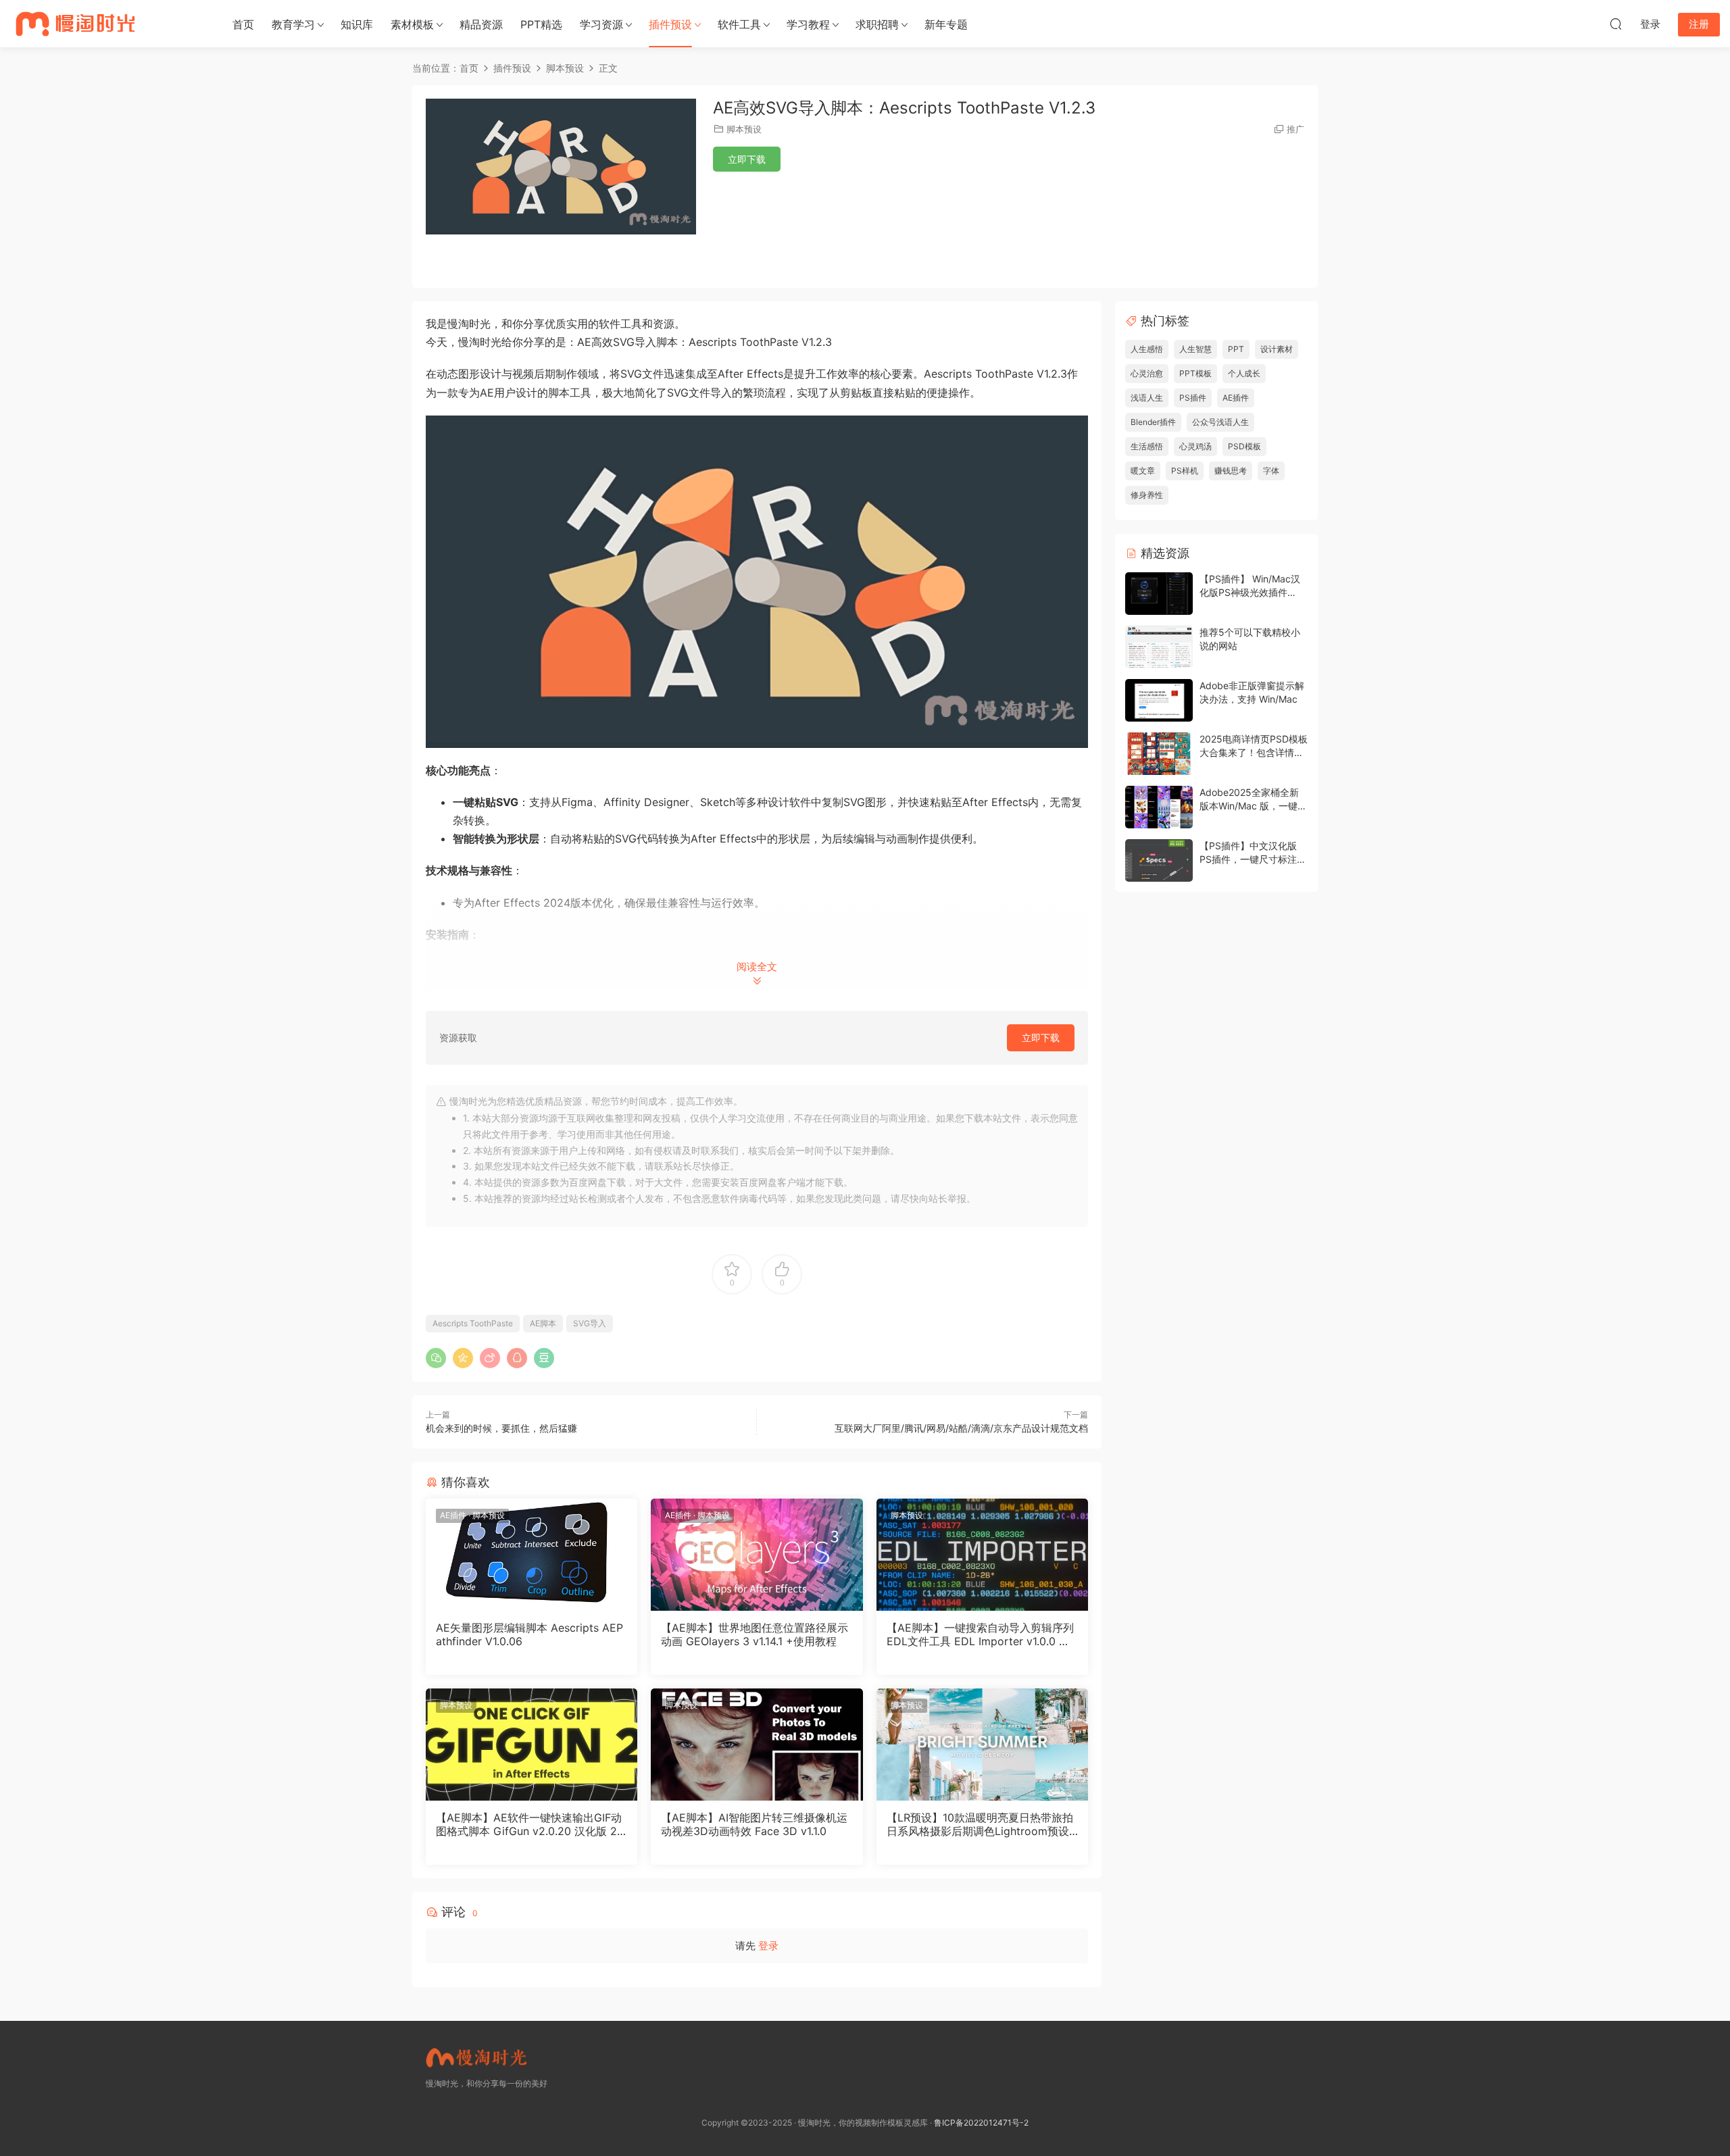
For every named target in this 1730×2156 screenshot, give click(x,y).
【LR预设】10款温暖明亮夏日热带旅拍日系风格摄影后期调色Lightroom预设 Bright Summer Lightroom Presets (980, 1824)
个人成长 (1244, 373)
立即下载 (747, 159)
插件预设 (670, 24)
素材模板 (412, 24)
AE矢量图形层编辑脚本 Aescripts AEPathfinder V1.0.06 (529, 1634)
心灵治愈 (1147, 373)
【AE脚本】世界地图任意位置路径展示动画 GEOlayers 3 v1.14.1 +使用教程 (755, 1634)
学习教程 (808, 24)
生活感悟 (1147, 446)
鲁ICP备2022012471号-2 (981, 2123)
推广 (1295, 129)
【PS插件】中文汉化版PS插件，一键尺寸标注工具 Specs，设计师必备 (1253, 859)
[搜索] (1616, 24)
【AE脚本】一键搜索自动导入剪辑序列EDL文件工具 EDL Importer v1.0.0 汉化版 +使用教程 (980, 1634)
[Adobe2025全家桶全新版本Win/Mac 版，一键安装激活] (1159, 807)
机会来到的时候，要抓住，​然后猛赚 (501, 1428)
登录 (768, 1946)
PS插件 (1193, 398)
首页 (243, 24)
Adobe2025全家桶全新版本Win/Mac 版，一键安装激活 (1253, 805)
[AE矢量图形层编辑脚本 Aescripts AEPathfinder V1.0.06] (532, 1555)
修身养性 (1147, 495)
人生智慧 (1195, 349)
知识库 (357, 24)
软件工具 (739, 24)
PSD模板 (1244, 446)
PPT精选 (541, 24)
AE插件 (453, 1515)
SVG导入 (590, 1323)
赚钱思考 (1231, 471)
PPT (1236, 349)
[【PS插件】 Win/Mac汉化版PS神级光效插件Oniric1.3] (1159, 594)
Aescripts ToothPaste (473, 1323)
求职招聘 (877, 24)
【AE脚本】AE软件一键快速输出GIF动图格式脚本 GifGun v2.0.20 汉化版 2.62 (531, 1824)
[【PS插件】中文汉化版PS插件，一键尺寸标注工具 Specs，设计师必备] (1159, 860)
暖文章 (1143, 471)
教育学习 (293, 24)
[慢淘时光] (107, 24)
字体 (1271, 471)
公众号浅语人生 (1220, 422)
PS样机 (1185, 471)
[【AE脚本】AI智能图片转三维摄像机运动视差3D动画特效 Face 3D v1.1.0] (757, 1745)
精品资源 (481, 24)
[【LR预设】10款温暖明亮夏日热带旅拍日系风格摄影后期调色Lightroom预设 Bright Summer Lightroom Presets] (982, 1745)
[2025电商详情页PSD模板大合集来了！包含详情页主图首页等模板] (1159, 754)
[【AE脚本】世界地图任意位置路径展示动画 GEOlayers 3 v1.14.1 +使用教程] (757, 1555)
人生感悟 (1147, 349)
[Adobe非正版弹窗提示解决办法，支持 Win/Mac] (1159, 700)
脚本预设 (744, 129)
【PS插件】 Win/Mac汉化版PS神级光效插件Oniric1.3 (1250, 592)
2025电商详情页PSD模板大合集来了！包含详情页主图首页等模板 (1254, 752)
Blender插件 (1153, 422)
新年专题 (946, 24)
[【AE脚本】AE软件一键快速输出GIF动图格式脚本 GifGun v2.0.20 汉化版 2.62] (532, 1745)
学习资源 (601, 24)
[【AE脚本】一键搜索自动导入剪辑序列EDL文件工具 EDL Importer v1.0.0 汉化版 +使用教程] (982, 1555)
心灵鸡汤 (1195, 446)
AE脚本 (543, 1323)
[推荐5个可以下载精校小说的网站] (1159, 647)
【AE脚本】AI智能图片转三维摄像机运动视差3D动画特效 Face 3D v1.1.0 (754, 1824)
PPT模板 (1195, 373)
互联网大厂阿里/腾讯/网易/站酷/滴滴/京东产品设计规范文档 (961, 1428)
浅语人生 (1147, 398)
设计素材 (1277, 349)
